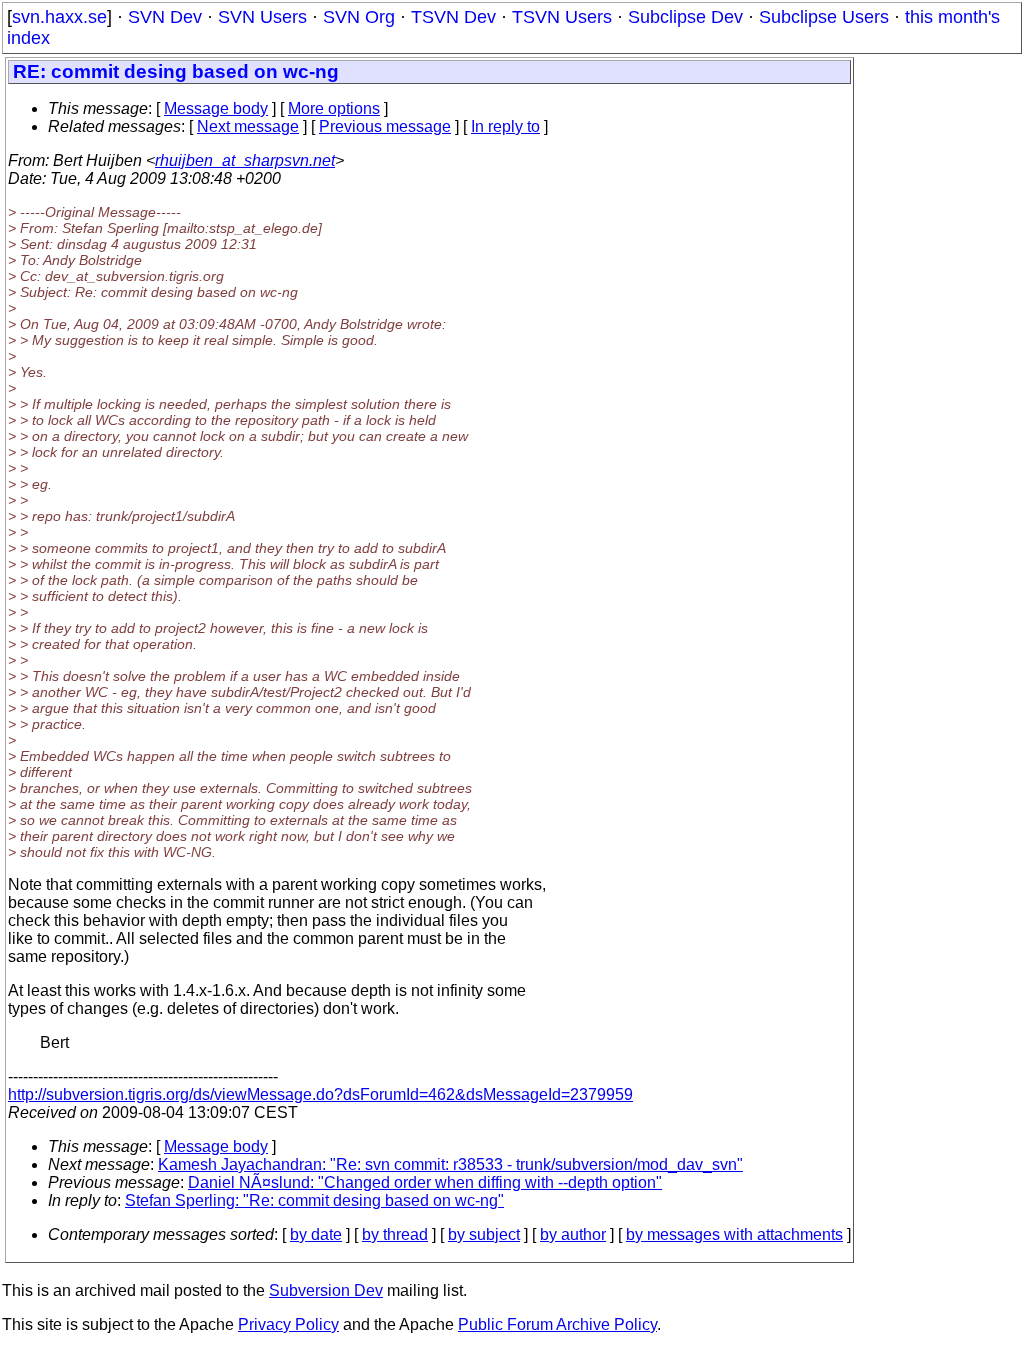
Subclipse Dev (685, 17)
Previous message (385, 126)
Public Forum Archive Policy (557, 1324)
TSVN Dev (453, 17)
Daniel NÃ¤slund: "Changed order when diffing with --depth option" (425, 1182)
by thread (395, 1234)
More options (334, 108)
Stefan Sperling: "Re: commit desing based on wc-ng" (314, 1200)
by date (316, 1234)
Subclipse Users (824, 17)
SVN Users (262, 17)
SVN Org (359, 17)
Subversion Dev (326, 1290)
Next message (248, 126)
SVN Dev (165, 17)
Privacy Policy (288, 1324)
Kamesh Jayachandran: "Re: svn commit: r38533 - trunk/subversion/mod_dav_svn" (450, 1164)
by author (573, 1234)
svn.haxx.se (59, 17)
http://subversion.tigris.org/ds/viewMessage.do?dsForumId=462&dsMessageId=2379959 (320, 1094)
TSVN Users (562, 17)
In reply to (505, 126)
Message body (216, 108)
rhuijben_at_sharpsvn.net (245, 160)
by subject (484, 1234)
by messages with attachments (734, 1234)
